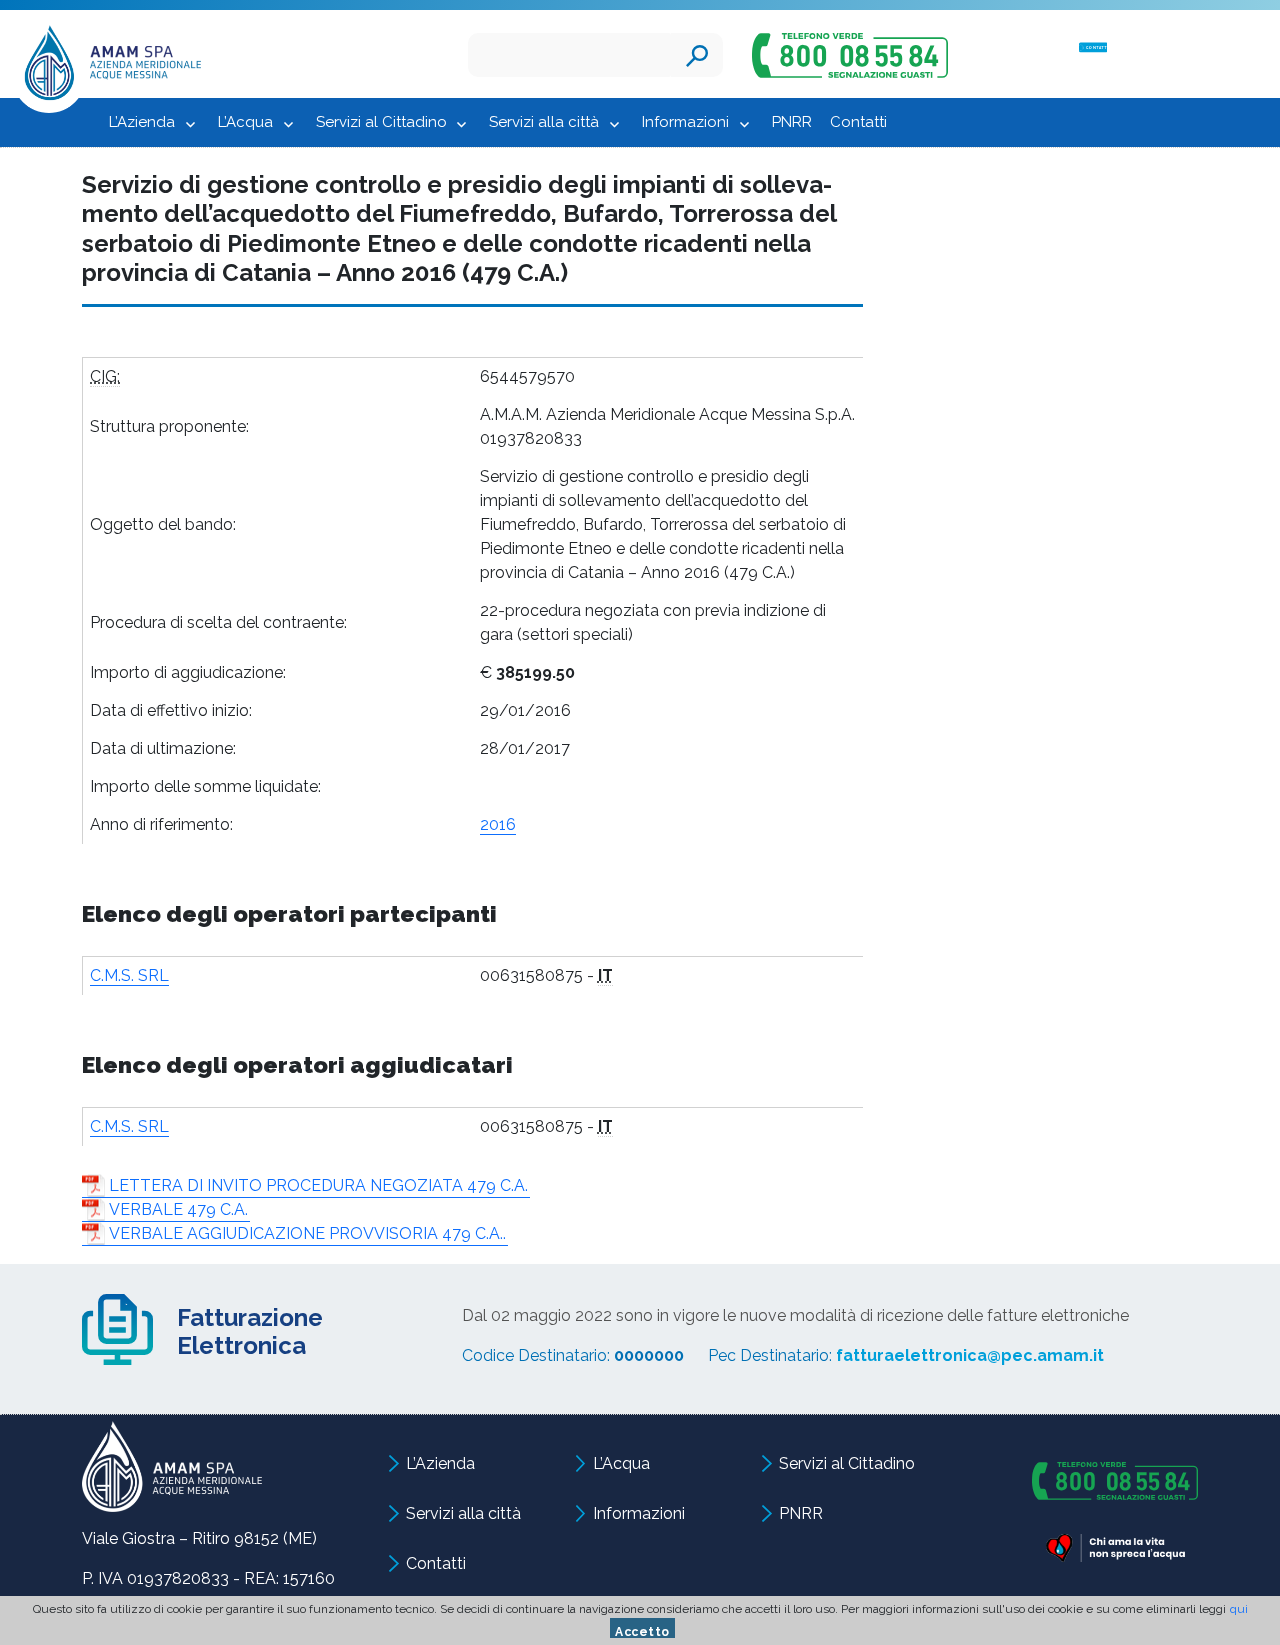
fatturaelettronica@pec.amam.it (970, 1355)
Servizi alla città (544, 122)
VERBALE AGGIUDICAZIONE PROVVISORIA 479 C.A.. (307, 1233)
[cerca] (697, 55)
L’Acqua (245, 122)
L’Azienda (142, 122)
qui (1239, 1609)
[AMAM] (106, 67)
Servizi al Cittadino (381, 122)
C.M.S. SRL (129, 975)
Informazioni (685, 122)
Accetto (642, 1631)
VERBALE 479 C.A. (178, 1209)
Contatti (858, 122)
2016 (498, 824)
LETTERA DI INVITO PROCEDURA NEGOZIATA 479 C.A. (318, 1185)
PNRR (792, 122)
